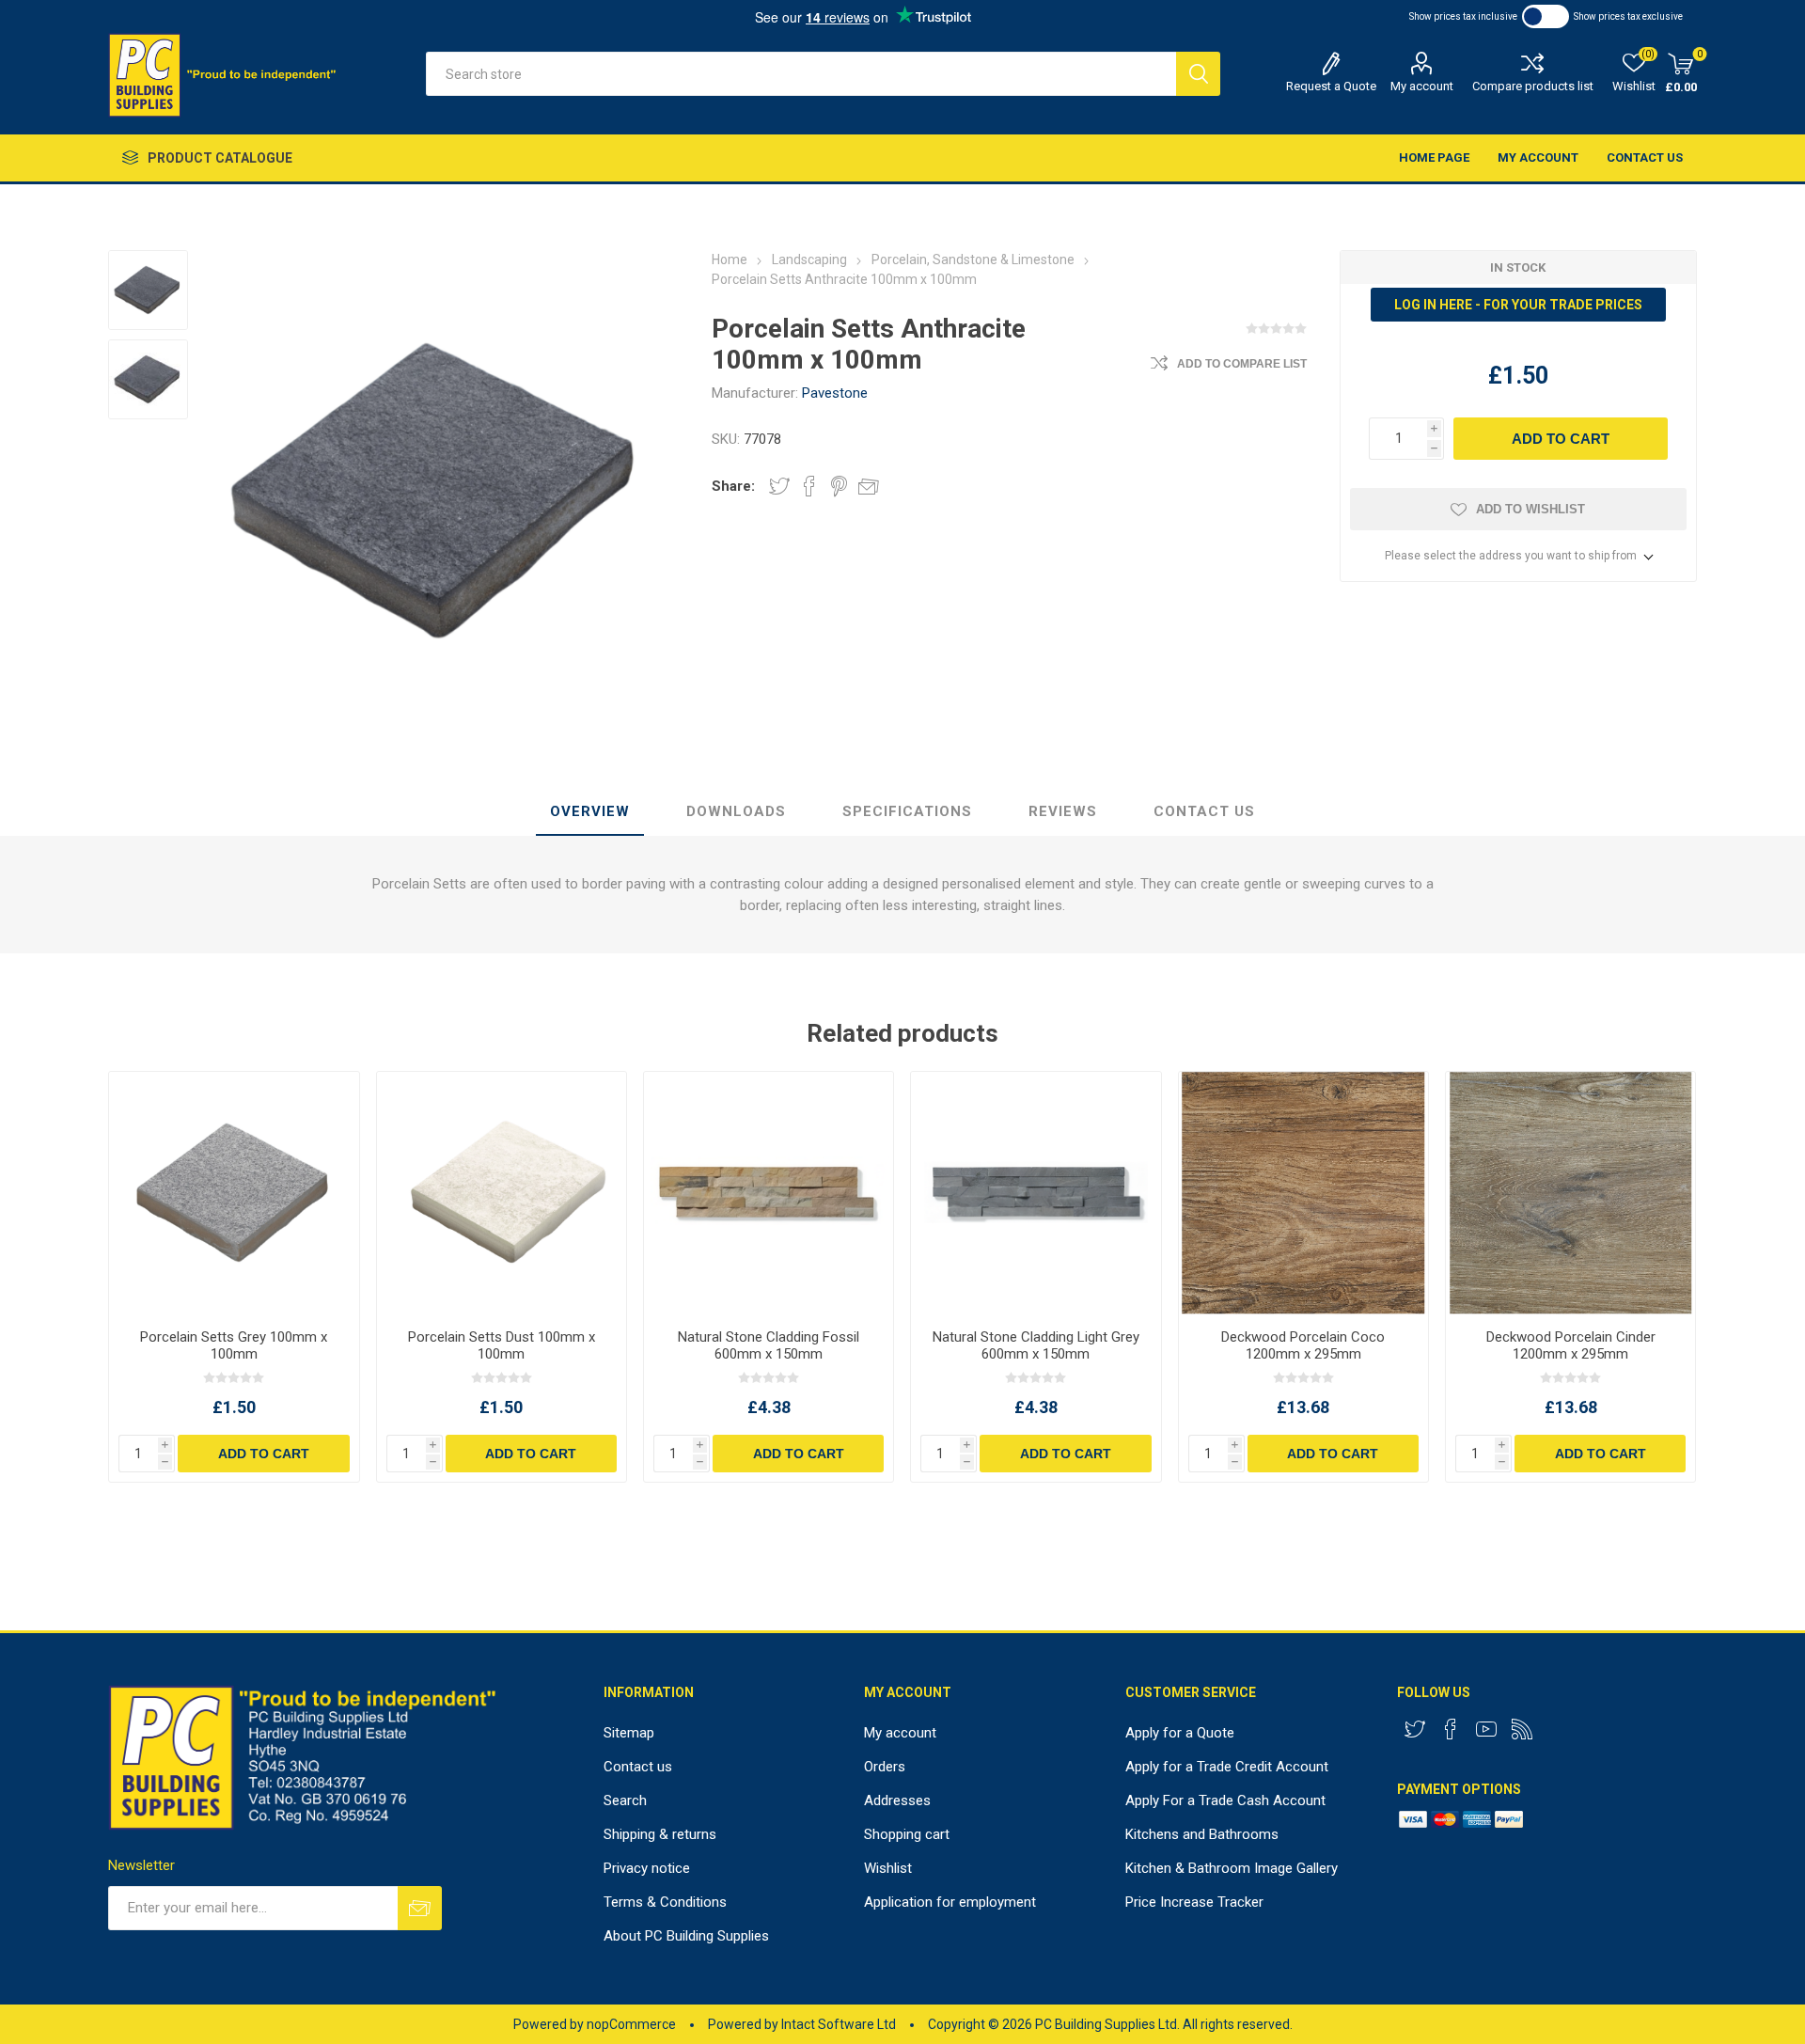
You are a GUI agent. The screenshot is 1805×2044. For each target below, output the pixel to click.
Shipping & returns (660, 1834)
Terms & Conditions (665, 1902)
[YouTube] (1486, 1729)
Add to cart (1561, 439)
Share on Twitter (779, 486)
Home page (1434, 157)
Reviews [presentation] (1063, 811)
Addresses (897, 1800)
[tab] (590, 812)
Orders (885, 1767)
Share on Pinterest (839, 486)
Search (1198, 74)
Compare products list (1533, 86)
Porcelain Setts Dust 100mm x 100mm (502, 1345)
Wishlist (888, 1868)
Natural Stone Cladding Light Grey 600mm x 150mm (1036, 1345)
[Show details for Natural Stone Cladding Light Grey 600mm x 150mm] (1036, 1193)
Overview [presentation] (590, 811)
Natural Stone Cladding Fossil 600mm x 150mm (769, 1345)
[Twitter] (1415, 1729)
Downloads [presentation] (736, 811)
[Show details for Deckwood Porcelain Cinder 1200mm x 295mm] (1570, 1193)
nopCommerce (631, 2024)
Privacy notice (647, 1868)
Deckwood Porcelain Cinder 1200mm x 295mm (1571, 1345)
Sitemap (629, 1733)
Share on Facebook (809, 486)
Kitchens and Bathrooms (1202, 1834)
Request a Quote (1331, 86)
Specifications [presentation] (907, 811)
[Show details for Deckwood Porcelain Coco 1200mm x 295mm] (1303, 1193)
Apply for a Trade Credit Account (1227, 1767)
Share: (733, 486)
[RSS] (1522, 1729)
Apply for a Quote (1180, 1733)
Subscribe (420, 1908)
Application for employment (950, 1902)
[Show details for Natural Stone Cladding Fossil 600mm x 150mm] (769, 1193)
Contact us (1645, 157)
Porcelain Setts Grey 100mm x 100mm (234, 1345)
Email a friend (869, 486)
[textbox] (801, 74)
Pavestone (835, 393)
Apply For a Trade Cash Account (1225, 1800)
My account (1422, 86)
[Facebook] (1451, 1729)
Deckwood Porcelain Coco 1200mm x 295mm (1303, 1345)
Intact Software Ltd (839, 2024)
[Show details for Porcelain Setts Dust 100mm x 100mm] (502, 1193)
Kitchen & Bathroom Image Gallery (1232, 1868)
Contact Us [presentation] (1204, 811)
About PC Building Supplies (686, 1936)
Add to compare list (1242, 364)
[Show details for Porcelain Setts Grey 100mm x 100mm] (234, 1193)
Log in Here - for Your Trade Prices (1518, 305)
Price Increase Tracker (1194, 1902)
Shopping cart (907, 1834)
